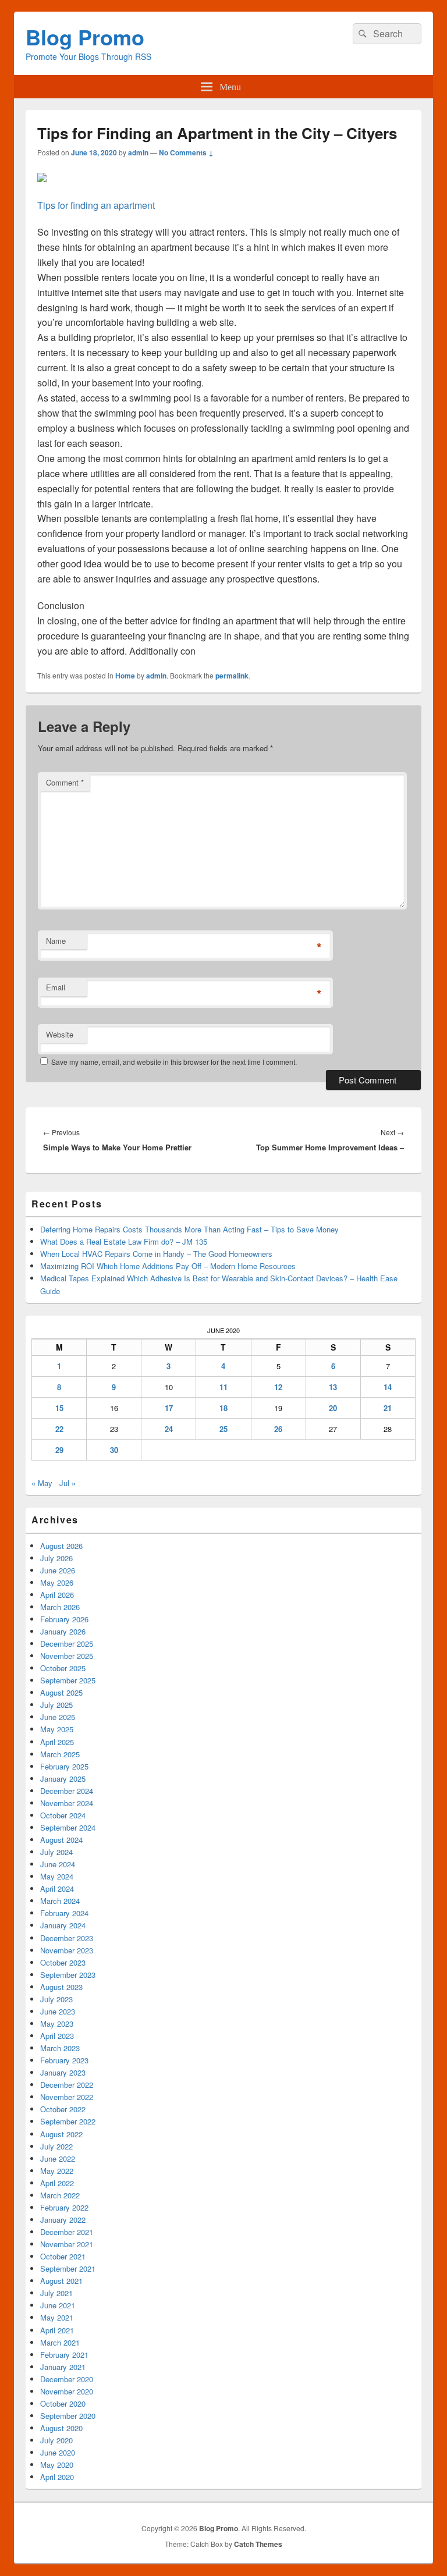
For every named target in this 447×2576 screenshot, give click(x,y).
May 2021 (57, 2317)
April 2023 (57, 2036)
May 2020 (57, 2465)
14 (388, 1387)
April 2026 (57, 1595)
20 (333, 1408)
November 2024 (67, 1803)
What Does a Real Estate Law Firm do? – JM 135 (124, 1241)
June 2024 (58, 1864)
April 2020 (57, 2477)
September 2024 (68, 1827)
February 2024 (64, 1913)
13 (333, 1387)
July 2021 (56, 2293)
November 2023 (67, 1950)
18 (223, 1408)
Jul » (68, 1483)
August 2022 (61, 2134)
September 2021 (68, 2268)
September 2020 (68, 2416)
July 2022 (56, 2146)
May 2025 (57, 1729)
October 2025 (63, 1668)
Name (56, 941)
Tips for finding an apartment (96, 205)
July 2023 (56, 1999)
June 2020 (58, 2452)
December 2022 (67, 2085)
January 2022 (63, 2220)
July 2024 (56, 1852)
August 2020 (61, 2428)
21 (388, 1408)
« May (42, 1483)
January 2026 (63, 1631)
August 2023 (61, 1987)
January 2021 (63, 2367)
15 (59, 1408)
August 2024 (61, 1840)
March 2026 (60, 1607)
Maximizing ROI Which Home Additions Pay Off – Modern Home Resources (168, 1266)
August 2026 (61, 1546)
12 (278, 1387)
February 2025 (64, 1766)
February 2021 (64, 2355)
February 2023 (64, 2060)
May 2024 (57, 1876)
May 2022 (57, 2171)
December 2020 (67, 2379)
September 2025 (68, 1680)
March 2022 (60, 2195)
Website (60, 1034)
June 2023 (58, 2011)
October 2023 (63, 1962)
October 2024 (63, 1815)
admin (138, 152)
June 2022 (58, 2158)
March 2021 (60, 2342)
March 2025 (60, 1754)
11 (223, 1387)
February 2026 (64, 1619)
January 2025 (63, 1779)
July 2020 (56, 2440)
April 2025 (57, 1742)
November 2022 (67, 2097)
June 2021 (58, 2305)
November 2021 (67, 2244)
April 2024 (57, 1889)
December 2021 (67, 2232)
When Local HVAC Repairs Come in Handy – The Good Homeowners (156, 1254)
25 (223, 1429)
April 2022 (57, 2183)
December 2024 (67, 1791)
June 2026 (58, 1570)
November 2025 (67, 1656)
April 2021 (57, 2330)
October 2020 (63, 2403)
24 (169, 1429)
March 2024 (60, 1901)
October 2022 (63, 2109)
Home (125, 676)
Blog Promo (85, 37)
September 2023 (68, 1975)
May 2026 (57, 1582)
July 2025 (56, 1705)
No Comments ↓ (186, 152)
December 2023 (67, 1938)
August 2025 (61, 1692)
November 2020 (67, 2391)
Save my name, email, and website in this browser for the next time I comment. (174, 1062)
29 (59, 1450)
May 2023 (57, 2024)
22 (59, 1429)
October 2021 (63, 2256)
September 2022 (68, 2121)
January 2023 (63, 2072)
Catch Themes (258, 2544)
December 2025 (67, 1644)
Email (56, 987)
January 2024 (63, 1925)
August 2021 (61, 2281)
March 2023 (60, 2048)
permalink (232, 676)
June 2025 (58, 1717)
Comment (65, 782)
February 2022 (64, 2207)
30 (114, 1450)
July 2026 (56, 1558)
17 (169, 1408)
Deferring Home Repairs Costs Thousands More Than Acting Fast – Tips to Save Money (189, 1229)
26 (278, 1429)
